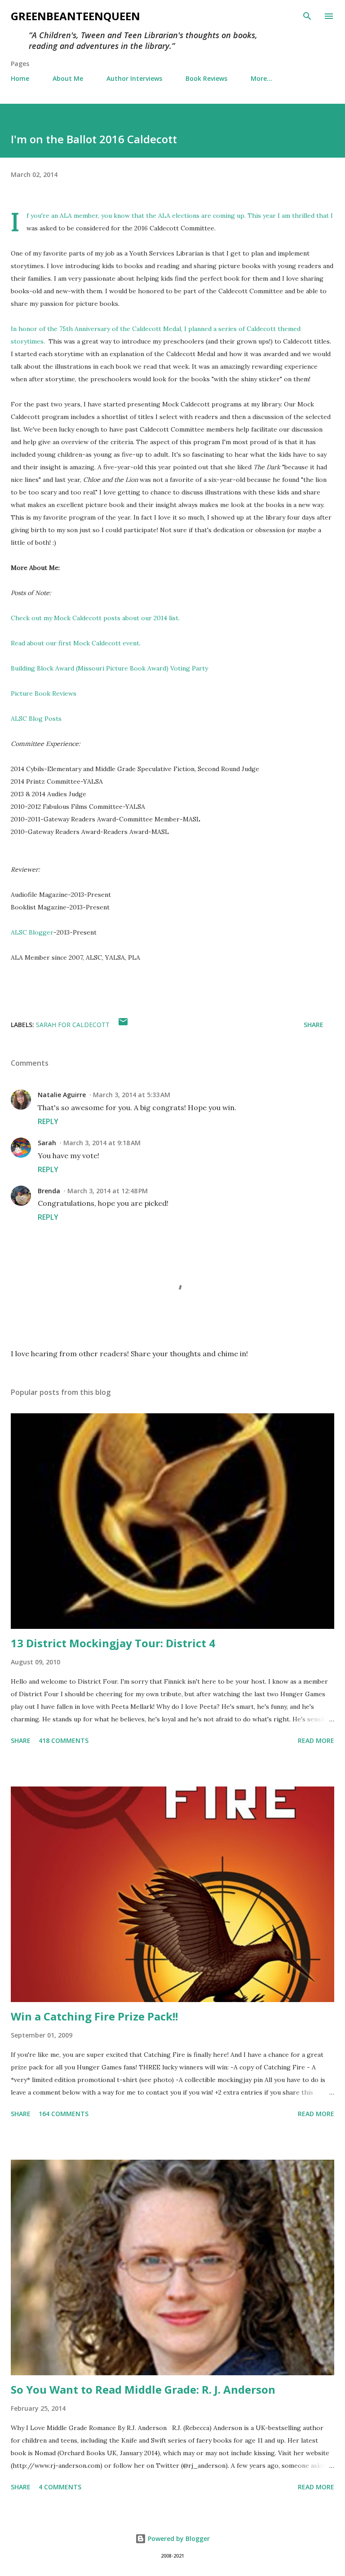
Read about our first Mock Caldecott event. (76, 643)
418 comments (64, 1740)
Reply (48, 1121)
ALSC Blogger (32, 932)
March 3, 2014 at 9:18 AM (102, 1143)
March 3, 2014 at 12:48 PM (108, 1191)
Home (20, 78)
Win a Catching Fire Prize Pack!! (94, 2016)
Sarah (47, 1143)
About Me (68, 78)
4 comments (60, 2487)
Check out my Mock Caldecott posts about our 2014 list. (95, 618)
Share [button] (314, 1025)
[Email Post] (123, 1025)
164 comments (64, 2114)
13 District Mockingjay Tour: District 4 (113, 1643)
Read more (316, 1740)
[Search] (307, 16)
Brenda (49, 1191)
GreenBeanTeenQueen (75, 16)
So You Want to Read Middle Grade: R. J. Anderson (143, 2389)
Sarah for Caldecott (73, 1025)
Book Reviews (206, 78)
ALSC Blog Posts (36, 719)
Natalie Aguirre (62, 1095)
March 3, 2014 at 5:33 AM (132, 1095)
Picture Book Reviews (44, 693)
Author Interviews (134, 78)
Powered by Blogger (178, 2539)
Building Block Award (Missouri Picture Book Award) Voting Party (109, 668)
